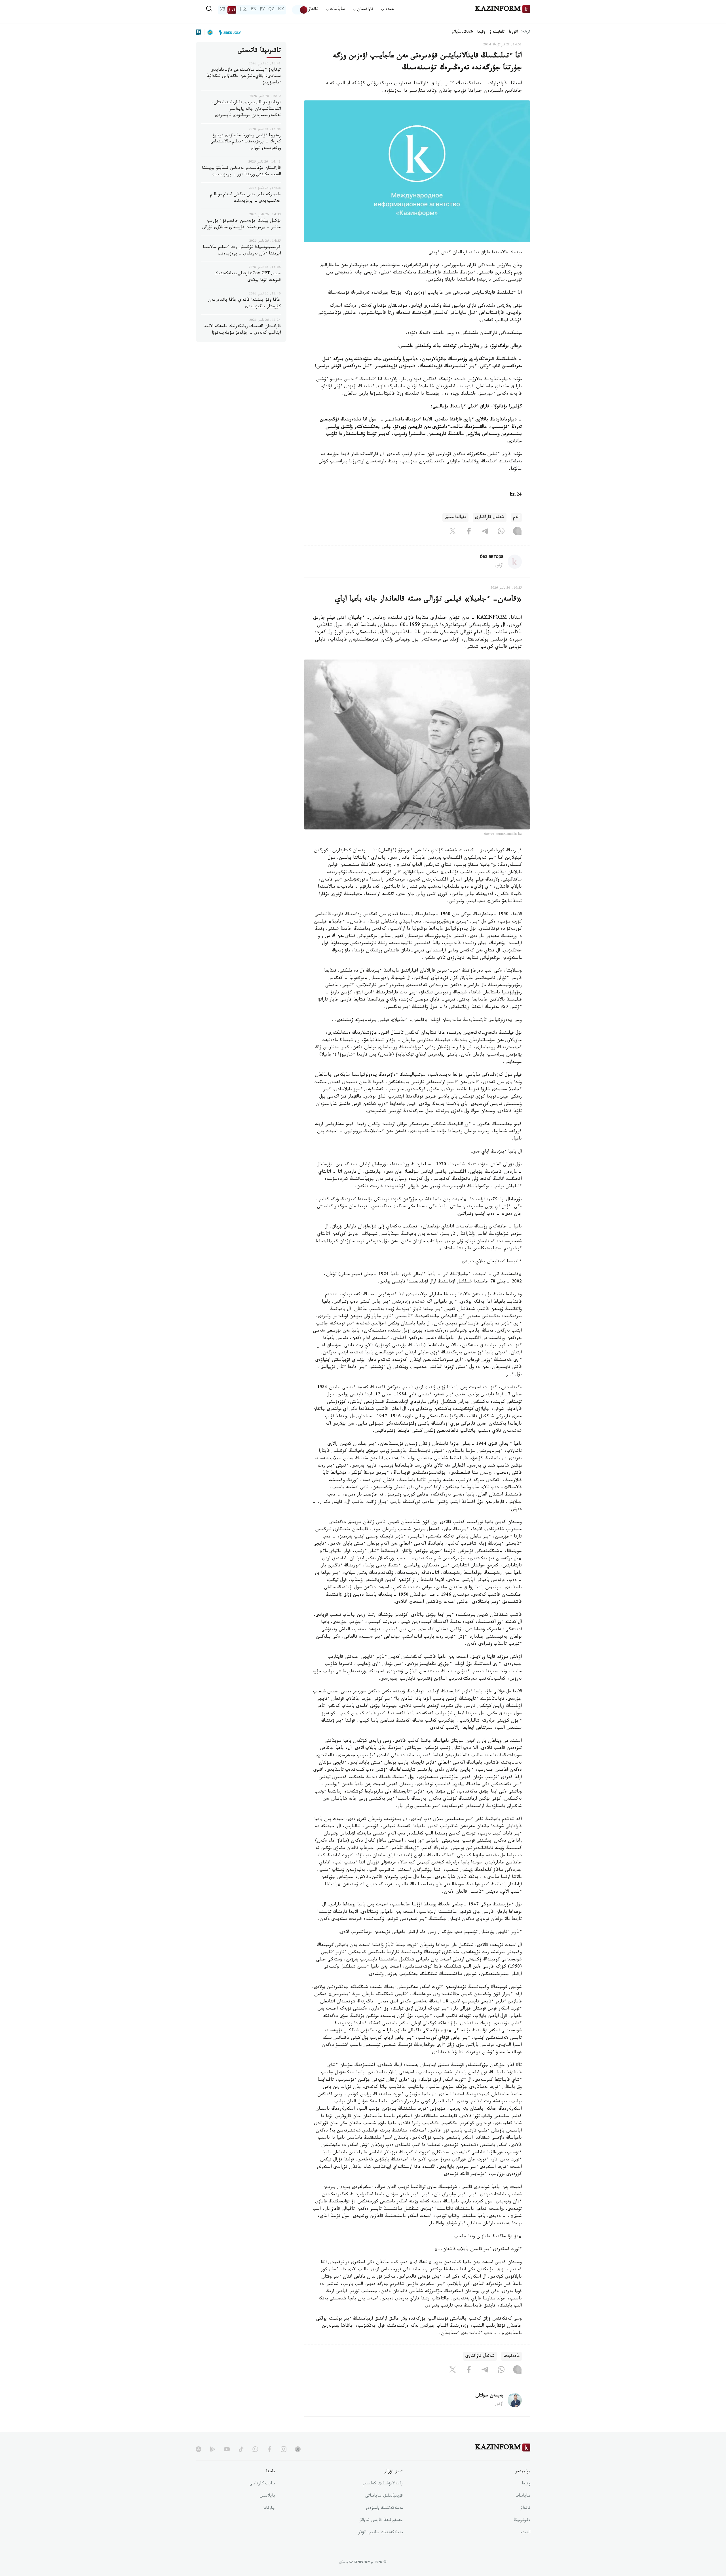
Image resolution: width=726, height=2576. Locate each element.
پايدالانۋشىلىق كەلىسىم (383, 2484)
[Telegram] (485, 532)
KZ (281, 10)
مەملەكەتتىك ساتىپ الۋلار (381, 2533)
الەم (516, 518)
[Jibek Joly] (228, 32)
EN (254, 10)
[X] (453, 532)
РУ (262, 10)
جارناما (269, 2508)
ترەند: (525, 32)
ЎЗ (223, 10)
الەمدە (525, 2533)
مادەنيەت (511, 2356)
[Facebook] (469, 532)
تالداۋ (313, 10)
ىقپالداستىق (455, 518)
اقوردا (513, 32)
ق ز (232, 10)
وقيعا (481, 32)
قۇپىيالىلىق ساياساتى (384, 2496)
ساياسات (523, 2496)
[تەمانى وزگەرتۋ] (300, 10)
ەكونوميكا (522, 2521)
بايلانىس (267, 2496)
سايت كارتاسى (262, 2484)
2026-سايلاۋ (463, 32)
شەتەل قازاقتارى (490, 518)
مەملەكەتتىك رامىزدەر (384, 2508)
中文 (243, 10)
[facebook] (269, 2449)
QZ (271, 10)
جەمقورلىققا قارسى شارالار (381, 2521)
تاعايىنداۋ (497, 32)
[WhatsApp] (501, 532)
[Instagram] (517, 532)
